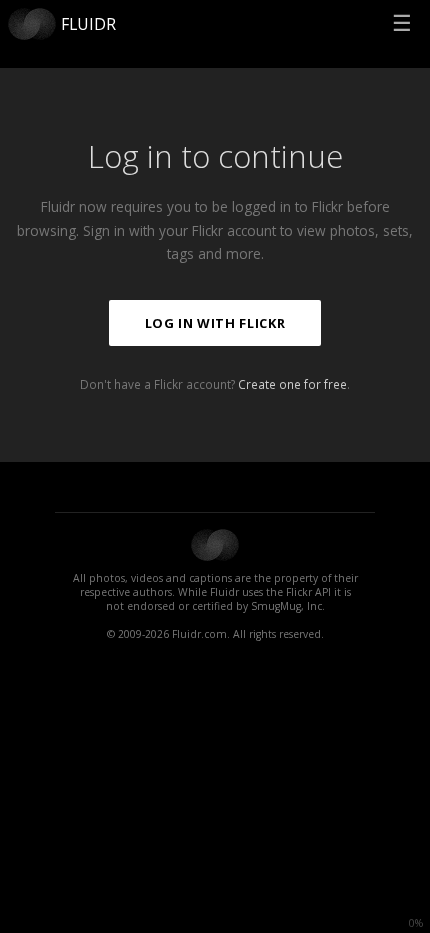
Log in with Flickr (215, 323)
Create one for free (292, 384)
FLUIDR (88, 24)
